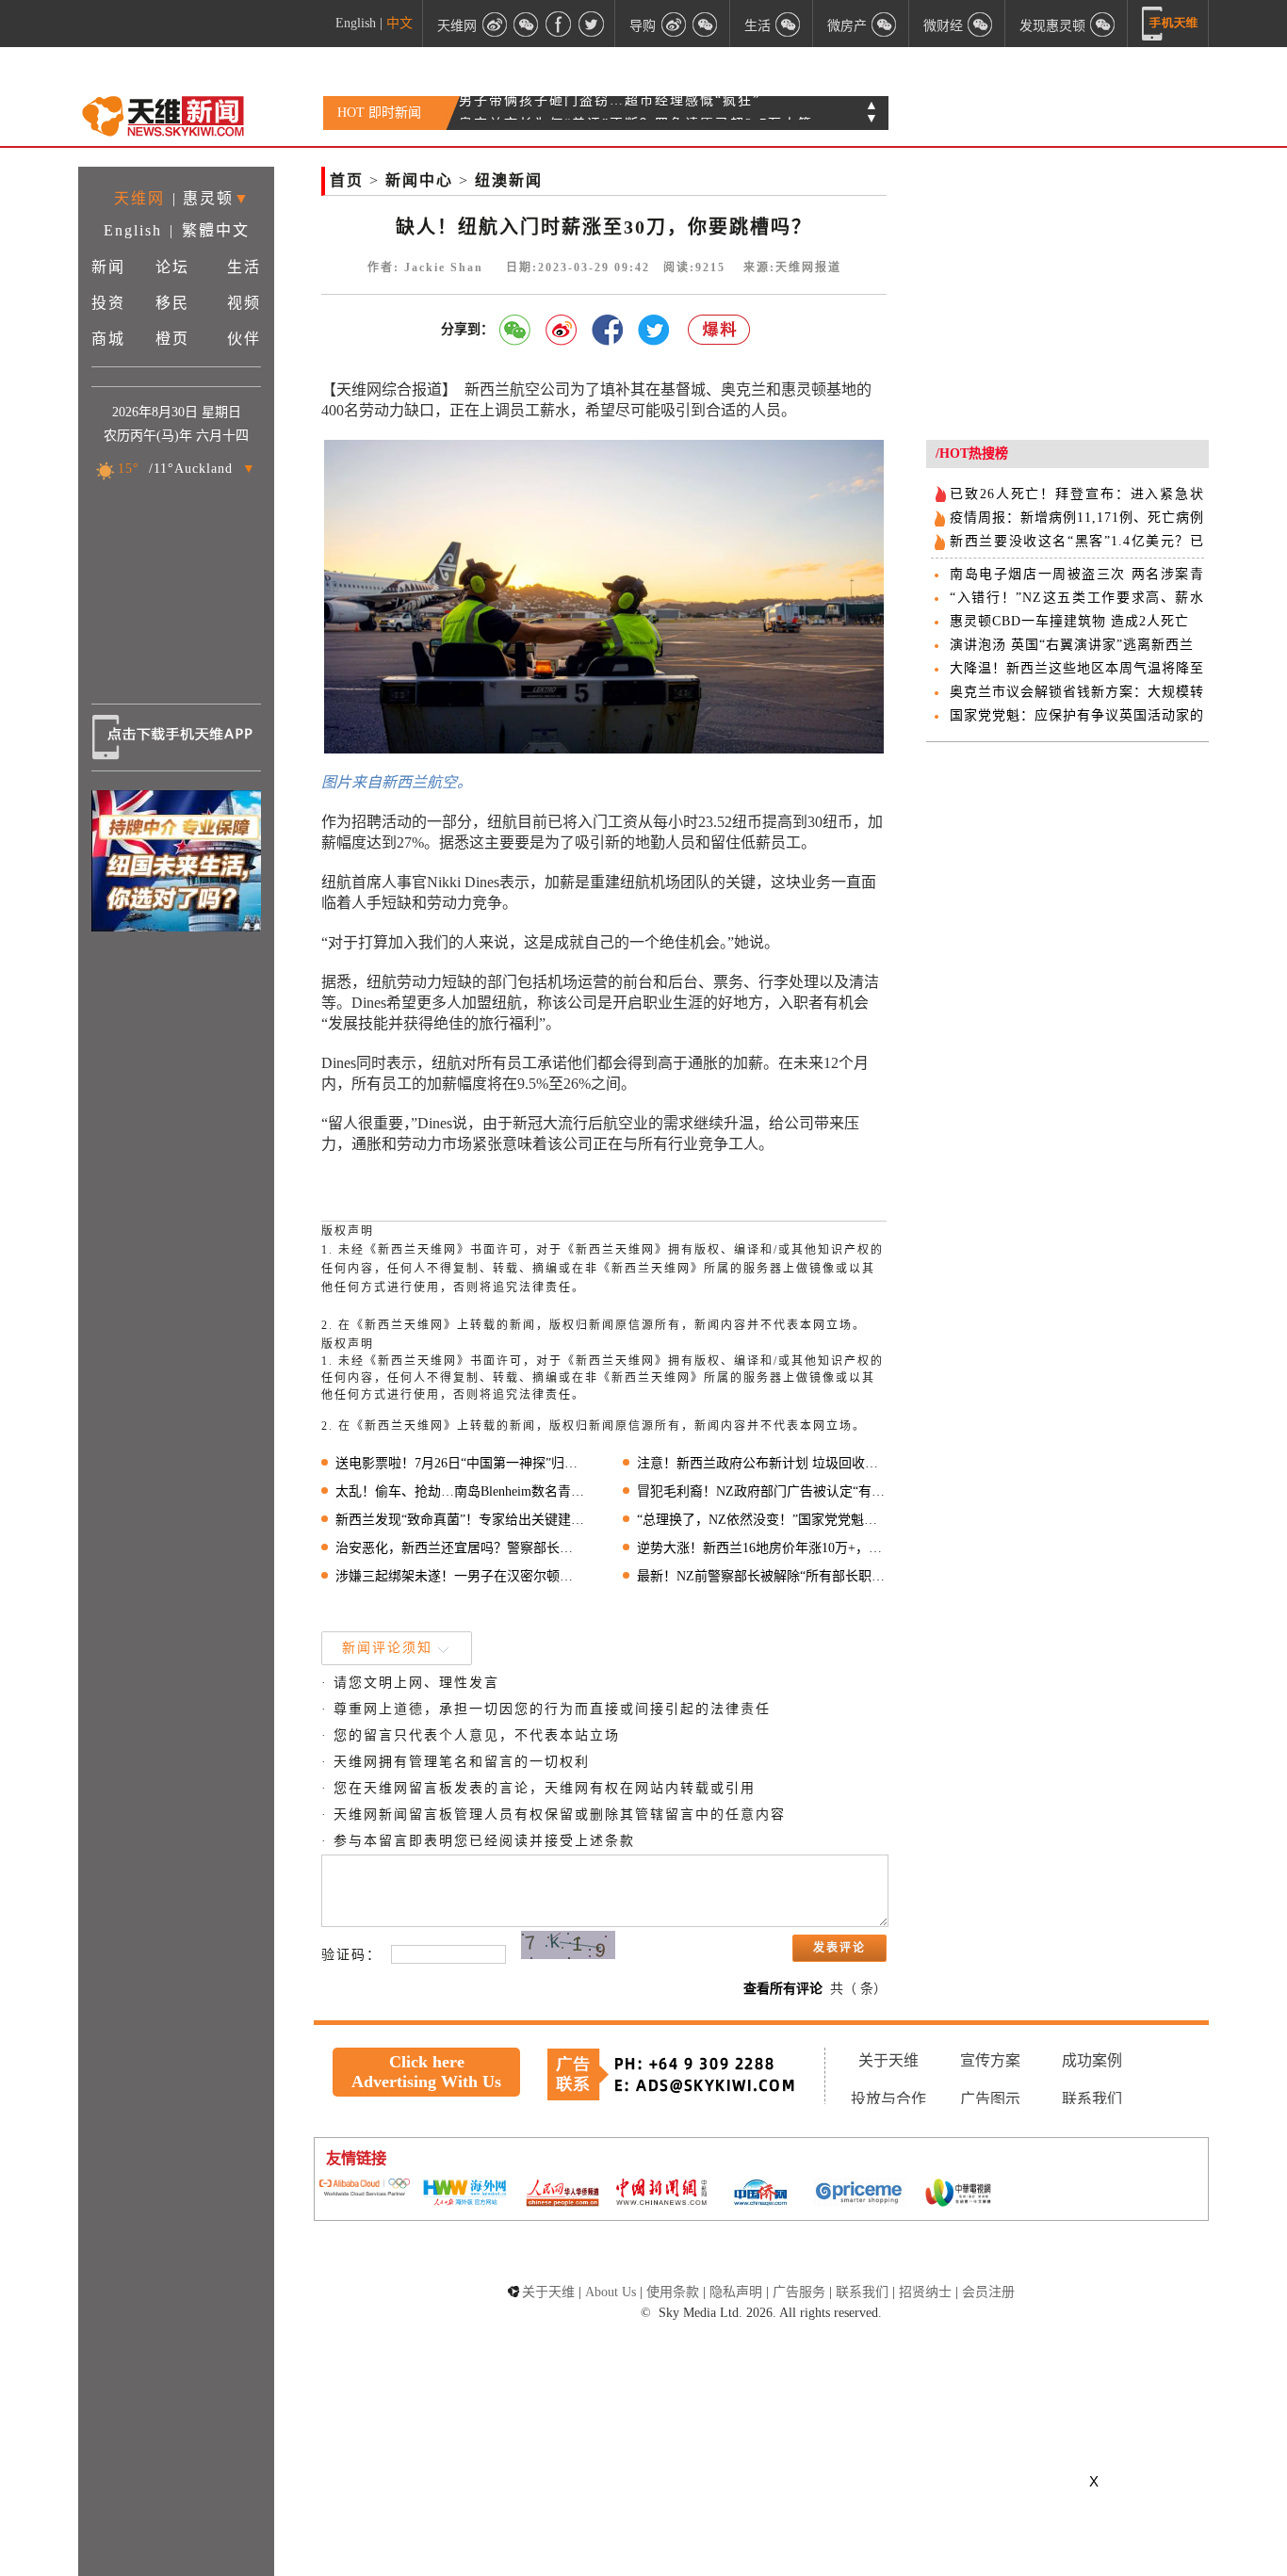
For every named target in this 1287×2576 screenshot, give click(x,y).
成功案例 (1092, 2060)
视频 (244, 303)
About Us (611, 2292)
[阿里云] (365, 2189)
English (356, 23)
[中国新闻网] (661, 2194)
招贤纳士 (925, 2292)
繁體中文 (216, 230)
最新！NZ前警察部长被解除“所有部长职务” (762, 1576)
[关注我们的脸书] (559, 24)
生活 (244, 267)
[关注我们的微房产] (885, 24)
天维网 (139, 198)
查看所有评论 (783, 1989)
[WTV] (958, 2195)
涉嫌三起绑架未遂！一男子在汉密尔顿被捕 (460, 1576)
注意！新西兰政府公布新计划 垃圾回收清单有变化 (762, 1463)
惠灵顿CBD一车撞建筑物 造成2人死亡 (1069, 621)
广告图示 (990, 2099)
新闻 (108, 267)
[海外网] (464, 2194)
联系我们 (1092, 2099)
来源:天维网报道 (792, 267)
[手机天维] (1170, 24)
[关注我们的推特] (591, 24)
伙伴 (244, 339)
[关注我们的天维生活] (789, 24)
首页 (347, 180)
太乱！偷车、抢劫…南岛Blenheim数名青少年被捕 (460, 1491)
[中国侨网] (760, 2195)
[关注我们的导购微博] (674, 24)
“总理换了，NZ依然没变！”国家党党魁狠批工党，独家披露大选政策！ (762, 1520)
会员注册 (988, 2292)
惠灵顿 (208, 198)
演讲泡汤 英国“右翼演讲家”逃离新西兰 (1072, 645)
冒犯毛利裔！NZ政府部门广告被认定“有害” (762, 1491)
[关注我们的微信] (527, 24)
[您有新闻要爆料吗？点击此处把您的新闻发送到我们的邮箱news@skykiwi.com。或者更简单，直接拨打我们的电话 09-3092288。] (720, 330)
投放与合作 (888, 2099)
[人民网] (562, 2195)
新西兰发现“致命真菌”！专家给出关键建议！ (460, 1520)
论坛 (172, 267)
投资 (108, 303)
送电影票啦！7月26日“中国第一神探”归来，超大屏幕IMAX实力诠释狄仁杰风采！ (460, 1463)
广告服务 (799, 2292)
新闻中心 (419, 180)
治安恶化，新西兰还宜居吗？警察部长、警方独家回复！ (460, 1548)
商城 (108, 339)
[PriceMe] (859, 2194)
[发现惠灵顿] (1103, 24)
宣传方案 (990, 2060)
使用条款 (673, 2292)
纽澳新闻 (509, 180)
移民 (172, 303)
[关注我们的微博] (495, 24)
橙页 (172, 339)
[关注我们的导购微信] (981, 24)
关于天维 (888, 2060)
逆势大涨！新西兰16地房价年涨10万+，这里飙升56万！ (762, 1548)
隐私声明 (736, 2292)
